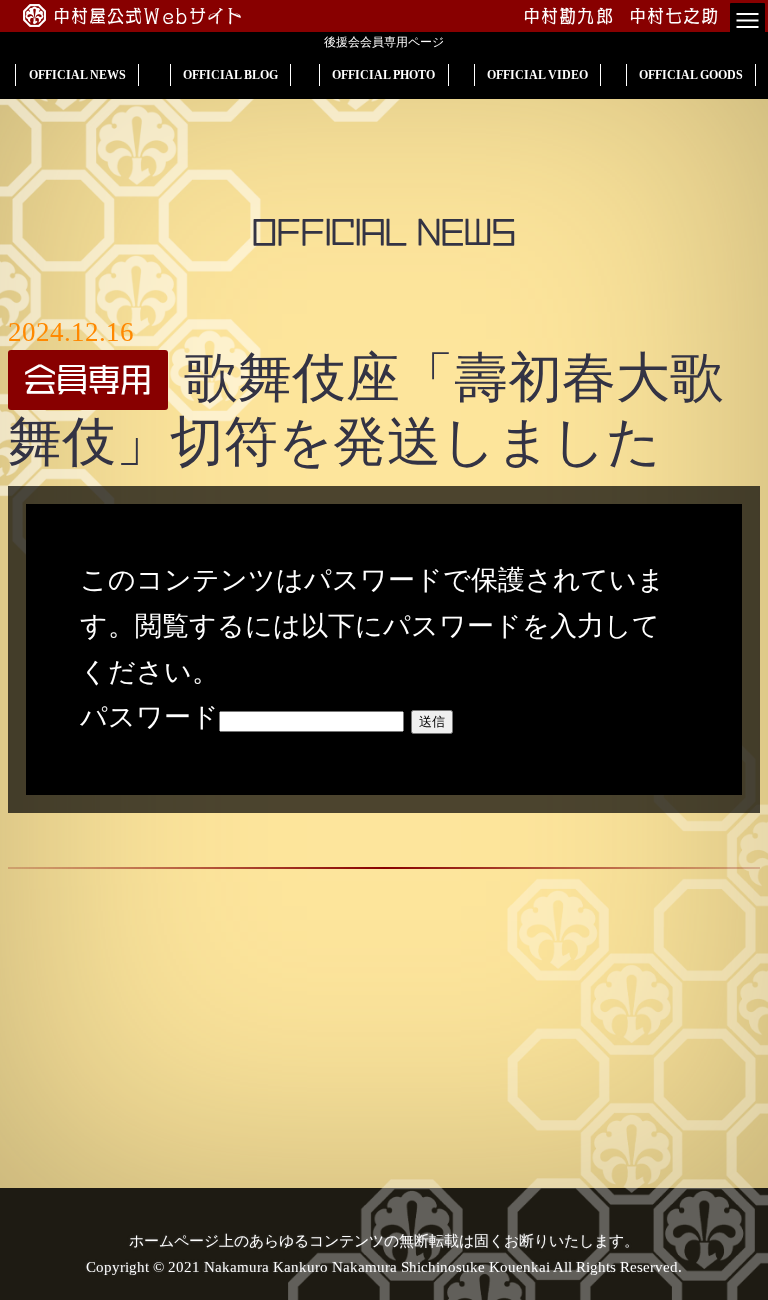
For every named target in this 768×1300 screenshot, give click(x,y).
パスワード (149, 717)
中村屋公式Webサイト (149, 16)
